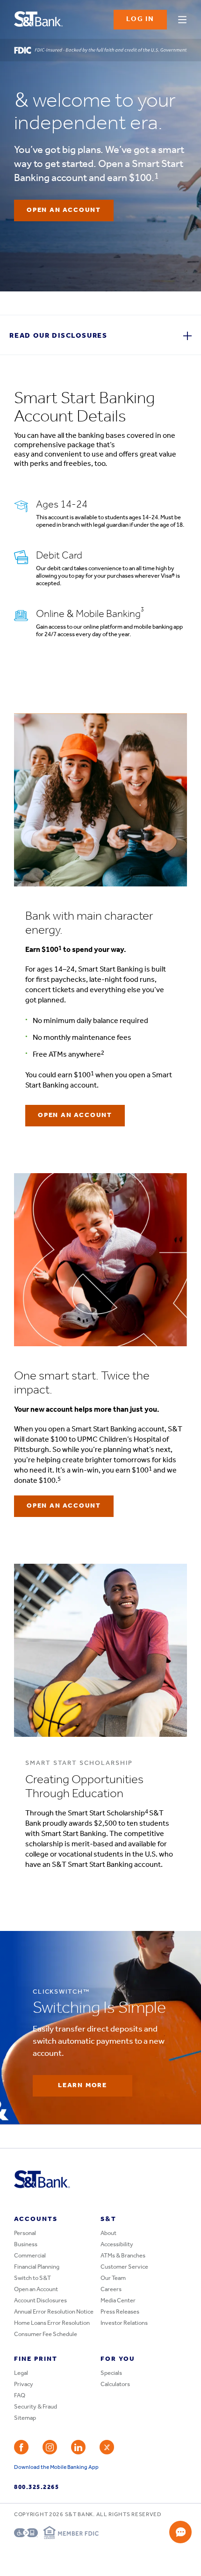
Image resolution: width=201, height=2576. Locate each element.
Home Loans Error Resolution (52, 2323)
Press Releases (120, 2312)
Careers (111, 2289)
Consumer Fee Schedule (46, 2334)
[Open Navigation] (182, 18)
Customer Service (124, 2267)
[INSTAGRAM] (50, 2447)
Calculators (115, 2384)
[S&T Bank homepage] (39, 20)
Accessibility (117, 2245)
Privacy (24, 2384)
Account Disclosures (40, 2301)
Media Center (118, 2301)
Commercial (30, 2256)
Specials (111, 2373)
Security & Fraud (36, 2407)
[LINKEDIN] (78, 2447)
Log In (140, 19)
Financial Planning (37, 2267)
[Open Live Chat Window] (180, 2532)
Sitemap (25, 2418)
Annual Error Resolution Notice (54, 2312)
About (108, 2233)
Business (26, 2245)
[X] (107, 2447)
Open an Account (36, 2289)
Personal (25, 2233)
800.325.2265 (36, 2487)
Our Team (113, 2278)
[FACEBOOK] (21, 2447)
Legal (21, 2373)
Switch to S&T (32, 2278)
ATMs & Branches (123, 2256)
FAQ (20, 2396)
